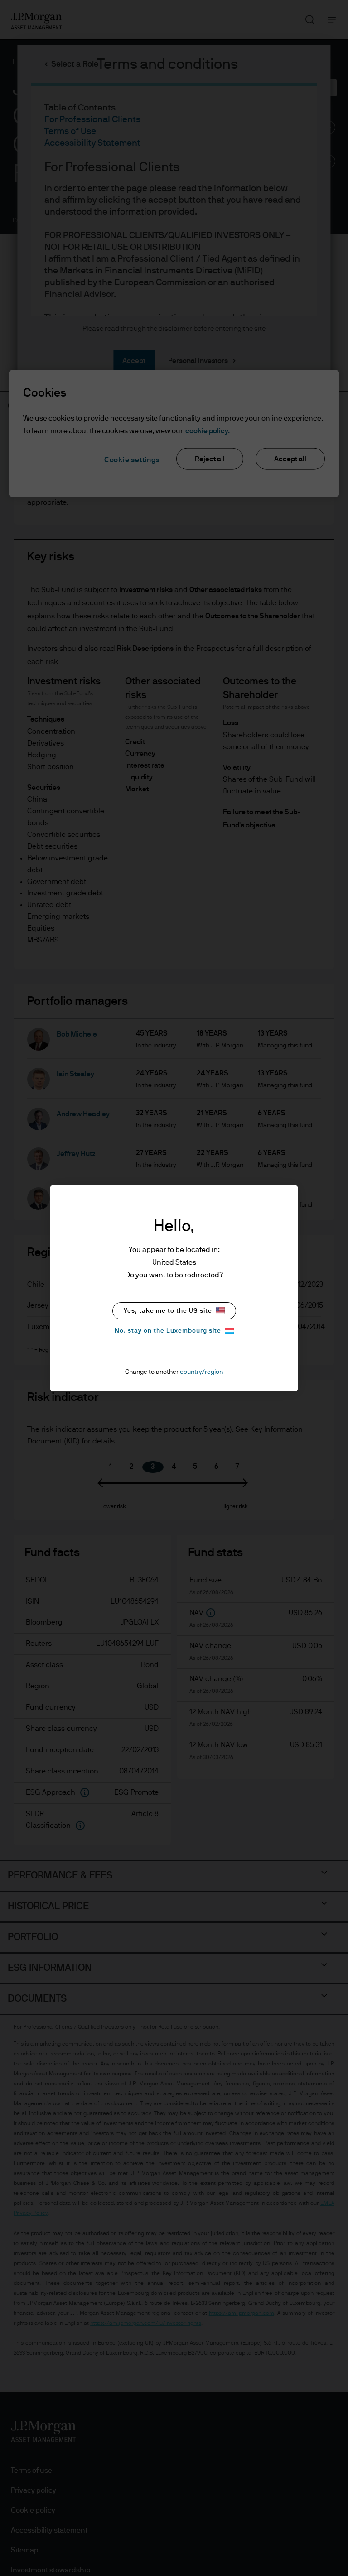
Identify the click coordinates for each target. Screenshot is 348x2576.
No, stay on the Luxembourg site (168, 1331)
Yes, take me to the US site (168, 1311)
